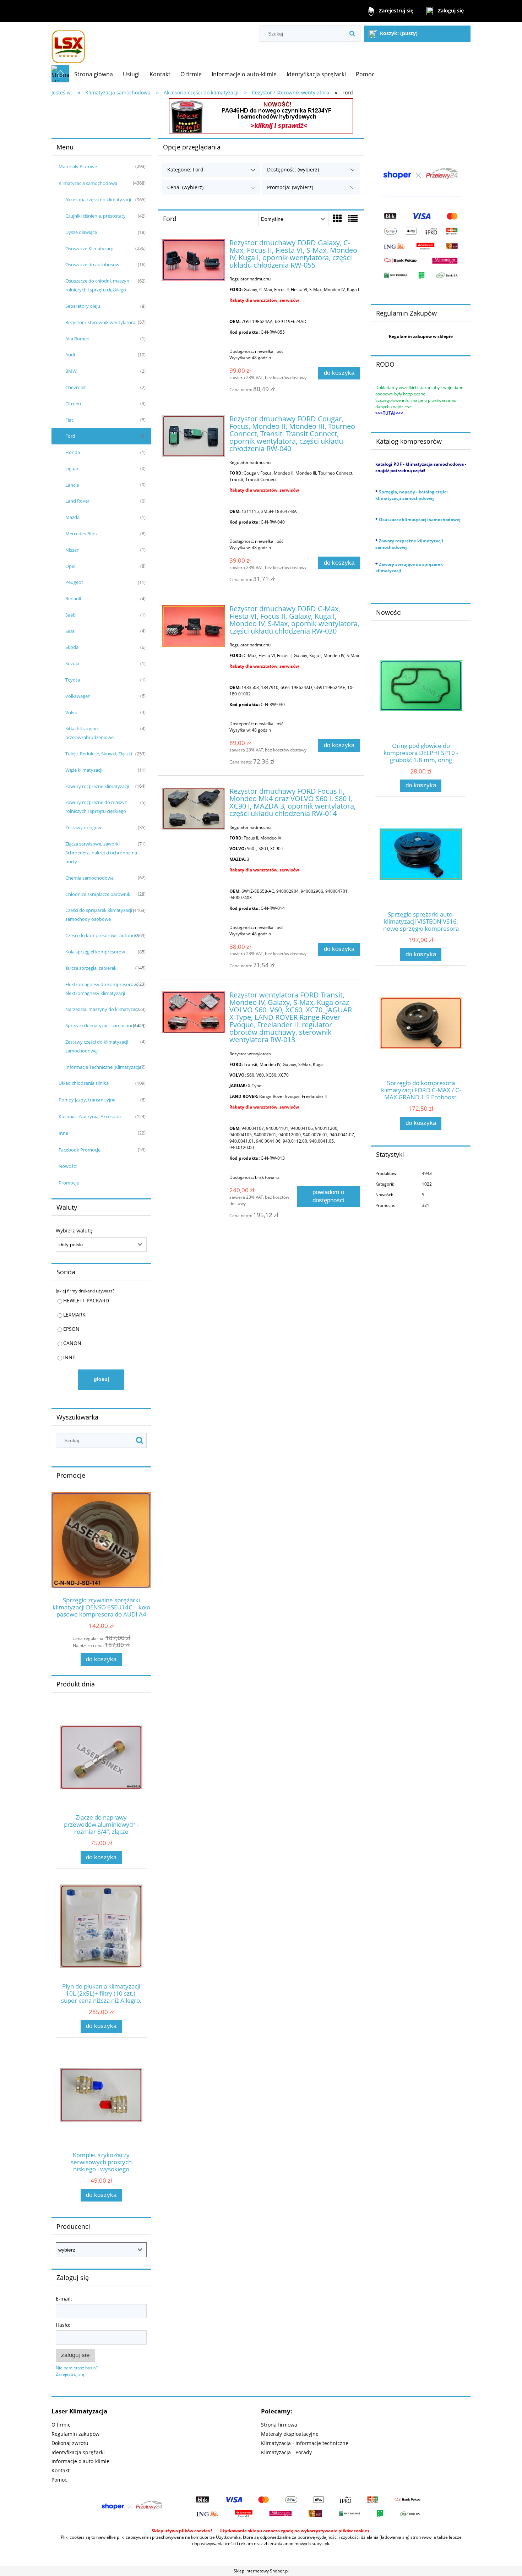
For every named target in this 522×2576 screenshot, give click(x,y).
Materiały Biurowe (78, 166)
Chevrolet (76, 387)
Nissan (72, 550)
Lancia (72, 485)
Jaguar (72, 469)
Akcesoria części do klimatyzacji (98, 199)
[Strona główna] (68, 43)
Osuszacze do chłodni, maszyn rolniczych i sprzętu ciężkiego (97, 285)
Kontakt (61, 2470)
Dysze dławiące (81, 232)
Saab (70, 615)
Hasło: (63, 2325)
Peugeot (74, 582)
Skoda (72, 647)
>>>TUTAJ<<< (389, 413)
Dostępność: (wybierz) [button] (293, 169)
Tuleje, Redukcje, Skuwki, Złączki (99, 754)
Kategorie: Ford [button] (185, 169)
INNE (69, 1357)
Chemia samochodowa (89, 878)
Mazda (72, 517)
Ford (70, 436)
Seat (70, 631)
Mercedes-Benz (81, 534)
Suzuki (72, 663)
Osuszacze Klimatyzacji (89, 248)
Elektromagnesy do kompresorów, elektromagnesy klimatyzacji (102, 989)
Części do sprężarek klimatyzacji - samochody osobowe (100, 915)
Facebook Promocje (80, 1150)
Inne (63, 1133)
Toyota (73, 680)
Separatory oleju (83, 306)
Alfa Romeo (77, 339)
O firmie (61, 2425)
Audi (70, 355)
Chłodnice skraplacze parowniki (98, 894)
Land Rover (77, 501)
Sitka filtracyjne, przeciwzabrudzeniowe (89, 733)
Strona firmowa (279, 2425)
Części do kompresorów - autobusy (102, 935)
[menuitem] (94, 74)
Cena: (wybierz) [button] (185, 187)
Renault (74, 598)
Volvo (71, 712)
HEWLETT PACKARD (86, 1300)
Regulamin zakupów (75, 2434)
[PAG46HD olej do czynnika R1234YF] (261, 115)
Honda (73, 452)
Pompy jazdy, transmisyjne (87, 1100)
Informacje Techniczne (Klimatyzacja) (104, 1067)
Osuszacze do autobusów (92, 264)
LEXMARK (74, 1315)
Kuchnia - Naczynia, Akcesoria (90, 1116)
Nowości (68, 1166)
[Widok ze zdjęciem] (337, 218)
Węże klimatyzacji (84, 770)
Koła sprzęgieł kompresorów (95, 952)
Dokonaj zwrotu (70, 2443)
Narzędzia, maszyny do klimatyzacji (102, 1009)
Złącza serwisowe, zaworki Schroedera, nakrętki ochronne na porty (101, 853)
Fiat (69, 420)
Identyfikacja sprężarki (78, 2452)
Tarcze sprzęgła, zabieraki (91, 968)
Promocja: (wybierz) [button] (290, 187)
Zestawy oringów (83, 827)
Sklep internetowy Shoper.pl (261, 2571)
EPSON (71, 1329)
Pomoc (59, 2480)
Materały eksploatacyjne (290, 2434)
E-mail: (64, 2299)
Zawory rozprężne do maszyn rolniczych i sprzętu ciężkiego (96, 807)
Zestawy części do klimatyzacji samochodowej (97, 1046)
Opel (70, 566)
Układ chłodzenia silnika (84, 1083)
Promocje (69, 1183)
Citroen (73, 404)
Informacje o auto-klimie (80, 2461)
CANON (72, 1343)
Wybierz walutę (74, 1231)
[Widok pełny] (353, 218)
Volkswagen (78, 696)
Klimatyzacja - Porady (286, 2452)
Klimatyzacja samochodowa (88, 183)
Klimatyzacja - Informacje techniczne (305, 2443)
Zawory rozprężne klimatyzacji (97, 786)
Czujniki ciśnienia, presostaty (96, 216)
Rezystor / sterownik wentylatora (100, 322)
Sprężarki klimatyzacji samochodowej (105, 1026)
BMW (71, 371)
